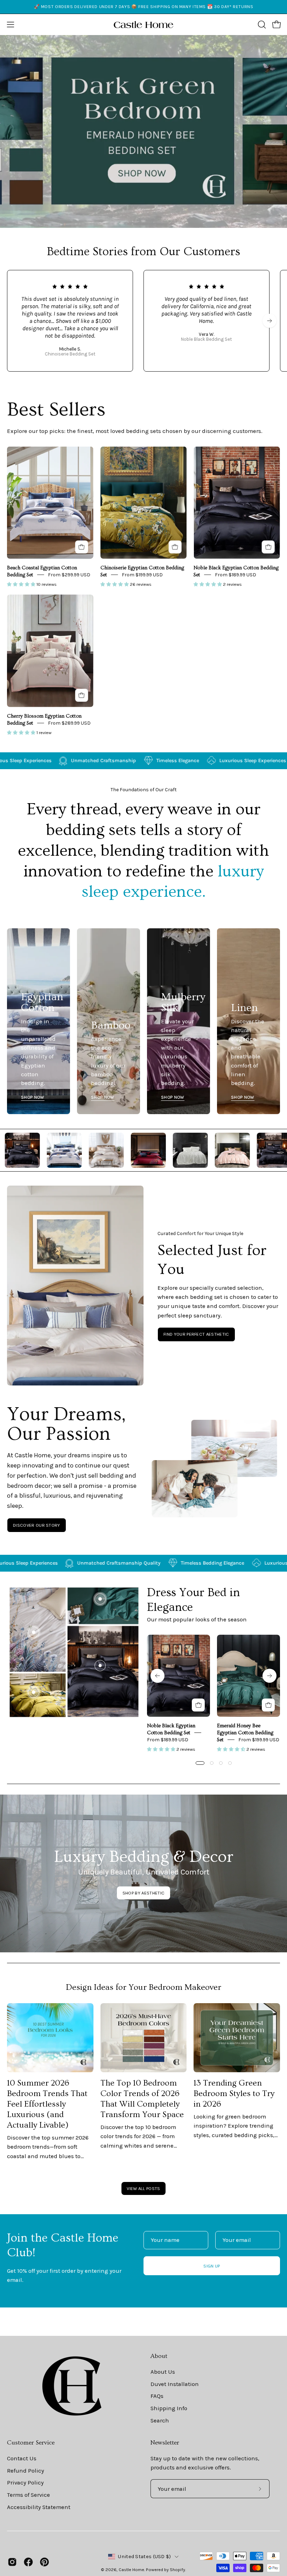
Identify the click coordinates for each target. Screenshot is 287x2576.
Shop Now (33, 1097)
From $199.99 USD (142, 575)
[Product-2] (100, 1599)
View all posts (143, 2188)
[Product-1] (100, 1666)
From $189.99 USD (236, 575)
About (159, 2356)
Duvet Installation (175, 2384)
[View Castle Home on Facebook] (28, 2562)
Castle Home (131, 2570)
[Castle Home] (143, 25)
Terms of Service (29, 2494)
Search (160, 2420)
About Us (163, 2372)
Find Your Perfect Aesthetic (196, 1334)
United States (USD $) (144, 2557)
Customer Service (31, 2443)
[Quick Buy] (82, 547)
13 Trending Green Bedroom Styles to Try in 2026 (234, 2093)
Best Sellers (56, 410)
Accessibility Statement (39, 2507)
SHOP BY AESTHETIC (143, 1893)
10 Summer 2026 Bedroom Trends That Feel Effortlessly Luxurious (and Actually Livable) (47, 2104)
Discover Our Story (37, 1525)
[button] (261, 25)
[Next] (269, 321)
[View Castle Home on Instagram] (12, 2562)
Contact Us (22, 2458)
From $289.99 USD (69, 723)
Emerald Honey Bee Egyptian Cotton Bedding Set (245, 1733)
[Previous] (157, 1676)
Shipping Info (169, 2408)
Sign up (212, 2266)
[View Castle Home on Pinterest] (44, 2562)
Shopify (177, 2570)
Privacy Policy (25, 2483)
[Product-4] (34, 1692)
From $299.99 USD (69, 575)
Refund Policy (26, 2470)
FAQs (157, 2396)
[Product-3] (34, 1632)
